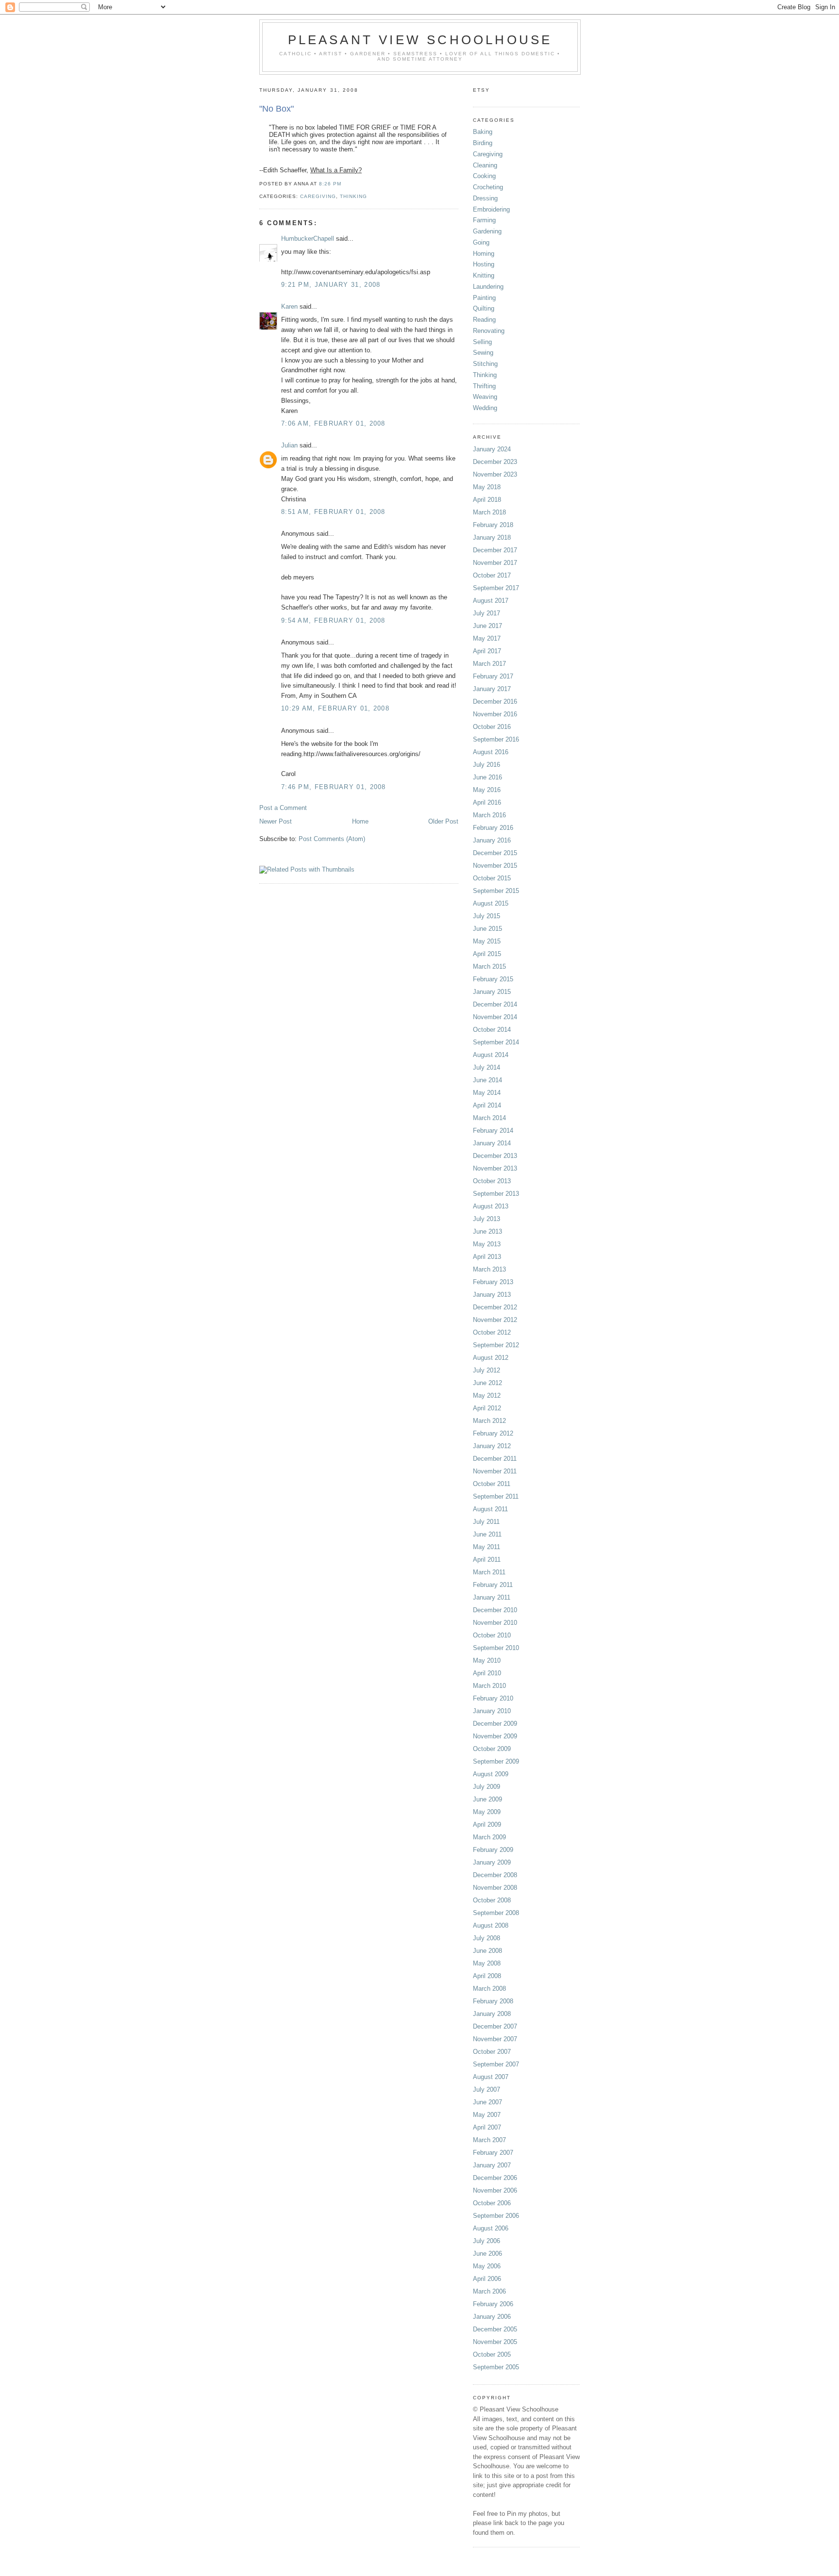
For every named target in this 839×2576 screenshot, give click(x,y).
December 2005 (495, 2329)
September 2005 (496, 2367)
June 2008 (487, 1951)
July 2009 (487, 1787)
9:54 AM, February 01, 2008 (333, 620)
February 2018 (493, 525)
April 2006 (487, 2279)
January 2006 (492, 2317)
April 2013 (487, 1257)
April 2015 (487, 954)
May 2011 (487, 1547)
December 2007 (495, 2026)
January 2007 (492, 2165)
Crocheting (488, 187)
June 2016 (487, 777)
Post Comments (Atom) (332, 839)
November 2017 (495, 563)
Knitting (484, 275)
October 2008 (492, 1900)
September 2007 (496, 2064)
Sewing (483, 353)
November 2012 (495, 1320)
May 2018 (487, 487)
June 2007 (487, 2102)
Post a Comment (283, 808)
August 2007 (491, 2077)
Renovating (489, 331)
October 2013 (492, 1181)
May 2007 (487, 2115)
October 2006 (492, 2203)
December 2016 (495, 702)
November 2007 (495, 2039)
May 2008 (487, 1963)
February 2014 (493, 1131)
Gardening (487, 231)
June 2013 (487, 1231)
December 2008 (495, 1875)
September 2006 (496, 2216)
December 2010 (495, 1610)
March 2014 (489, 1118)
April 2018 (487, 500)
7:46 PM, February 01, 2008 (334, 787)
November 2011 (495, 1471)
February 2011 (493, 1585)
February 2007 (493, 2153)
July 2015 (487, 916)
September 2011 (496, 1496)
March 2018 (489, 512)
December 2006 (495, 2178)
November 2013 (495, 1168)
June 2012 (487, 1383)
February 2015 (493, 979)
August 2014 (491, 1055)
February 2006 (493, 2304)
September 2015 (496, 891)
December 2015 (495, 853)
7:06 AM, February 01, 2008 (333, 423)
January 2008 (492, 2014)
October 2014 (492, 1030)
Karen (289, 306)
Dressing (485, 198)
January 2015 (492, 992)
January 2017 (492, 689)
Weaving (485, 397)
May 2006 (487, 2266)
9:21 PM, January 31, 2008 (331, 285)
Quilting (484, 308)
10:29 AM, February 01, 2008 (335, 708)
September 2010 (496, 1648)
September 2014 (496, 1042)
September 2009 (496, 1761)
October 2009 (492, 1749)
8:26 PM (330, 184)
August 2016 (491, 752)
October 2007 (492, 2052)
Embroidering (491, 209)
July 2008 (487, 1938)
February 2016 (493, 828)
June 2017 (487, 626)
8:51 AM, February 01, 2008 (333, 512)
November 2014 (495, 1017)
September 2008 (496, 1913)
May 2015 (487, 941)
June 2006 (487, 2254)
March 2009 (489, 1837)
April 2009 (487, 1825)
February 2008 (493, 2001)
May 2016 (487, 790)
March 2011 (489, 1572)
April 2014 (487, 1105)
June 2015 (487, 929)
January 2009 (492, 1862)
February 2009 (493, 1850)
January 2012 (492, 1446)
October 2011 (492, 1484)
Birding (483, 143)
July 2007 (487, 2089)
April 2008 (487, 1976)
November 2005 (495, 2342)
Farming (484, 220)
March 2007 (489, 2140)
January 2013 (492, 1295)
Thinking (353, 196)
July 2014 (487, 1067)
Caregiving (318, 196)
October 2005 (492, 2354)
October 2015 (492, 878)
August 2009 (491, 1774)
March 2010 (489, 1686)
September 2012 (496, 1345)
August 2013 (491, 1206)
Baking (483, 132)
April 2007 (487, 2127)
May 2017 (487, 638)
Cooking (484, 176)
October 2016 (492, 727)
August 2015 (491, 903)
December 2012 (495, 1307)
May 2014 (487, 1093)
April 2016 (487, 802)
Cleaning (485, 165)
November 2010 (495, 1623)
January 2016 (492, 840)
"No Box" (277, 109)
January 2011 (492, 1597)
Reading (484, 320)
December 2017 (495, 550)
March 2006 (489, 2291)
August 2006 (491, 2228)
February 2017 (493, 676)
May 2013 (487, 1244)
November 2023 (495, 474)
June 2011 (487, 1534)
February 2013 (493, 1282)
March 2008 (489, 1989)
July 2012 (487, 1370)
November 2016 (495, 714)
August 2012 (491, 1358)
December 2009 (495, 1724)
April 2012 (487, 1408)
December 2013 (495, 1156)
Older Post (443, 821)
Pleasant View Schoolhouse (420, 40)
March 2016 (489, 815)
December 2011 (495, 1459)
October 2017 (492, 575)
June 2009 (487, 1799)
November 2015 (495, 866)
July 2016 (487, 765)
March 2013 (489, 1269)
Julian (289, 445)
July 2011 (486, 1522)
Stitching (485, 364)
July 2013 (487, 1219)
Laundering (488, 287)
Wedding (485, 408)
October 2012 (492, 1332)
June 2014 (487, 1080)
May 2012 (487, 1395)
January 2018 (492, 537)
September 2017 (496, 588)
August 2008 (491, 1925)
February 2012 (493, 1433)
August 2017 (491, 601)
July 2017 (487, 613)
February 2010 (493, 1698)
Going (481, 242)
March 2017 (489, 664)
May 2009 (487, 1812)
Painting (484, 298)
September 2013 (496, 1194)
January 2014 (492, 1143)
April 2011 (487, 1560)
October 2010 (492, 1635)
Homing (484, 254)
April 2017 (487, 651)
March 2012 (489, 1421)
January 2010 (492, 1711)
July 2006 (487, 2241)
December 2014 (495, 1004)
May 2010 (487, 1660)
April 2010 (487, 1673)
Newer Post (276, 821)
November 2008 (495, 1888)
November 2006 (495, 2190)
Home (360, 821)
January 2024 (492, 449)
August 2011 (490, 1509)
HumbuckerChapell (308, 239)
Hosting (484, 264)
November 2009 (495, 1736)
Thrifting (484, 386)
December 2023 (495, 462)
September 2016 (496, 739)
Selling (482, 342)
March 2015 (489, 966)
